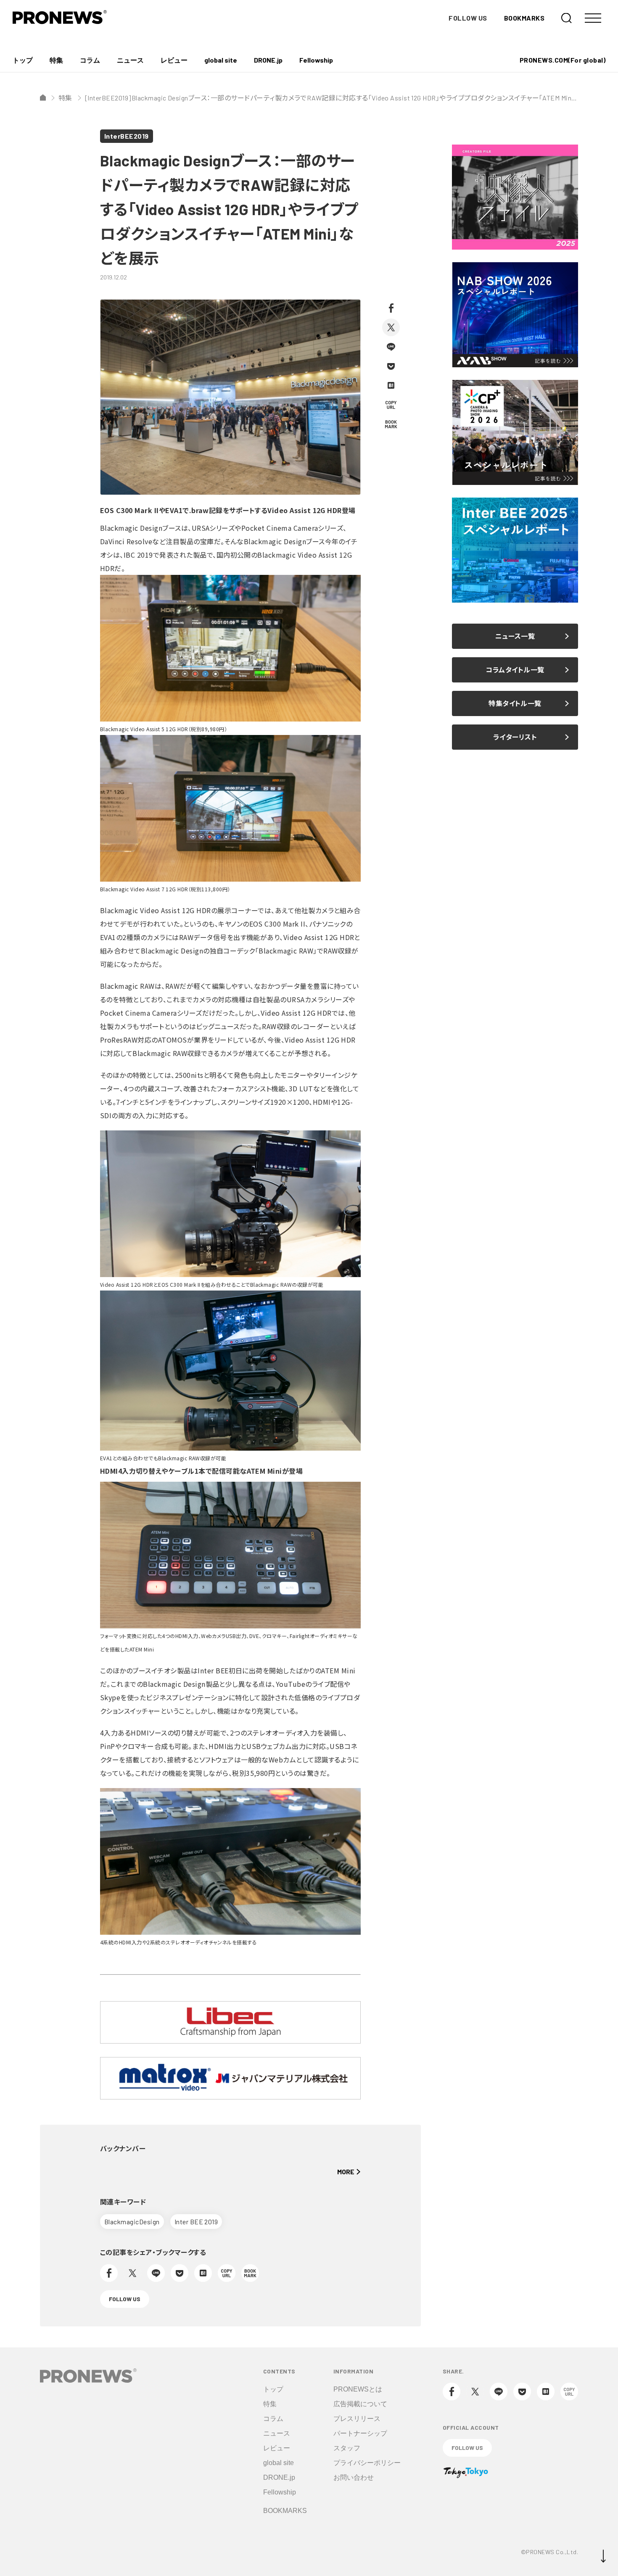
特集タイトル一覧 (515, 703)
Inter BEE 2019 (196, 2222)
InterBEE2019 (127, 136)
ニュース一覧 (515, 636)
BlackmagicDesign (132, 2222)
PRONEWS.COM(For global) (563, 60)
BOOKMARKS (524, 18)
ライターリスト (515, 737)
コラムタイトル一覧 (515, 670)
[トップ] (43, 97)
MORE (346, 2172)
